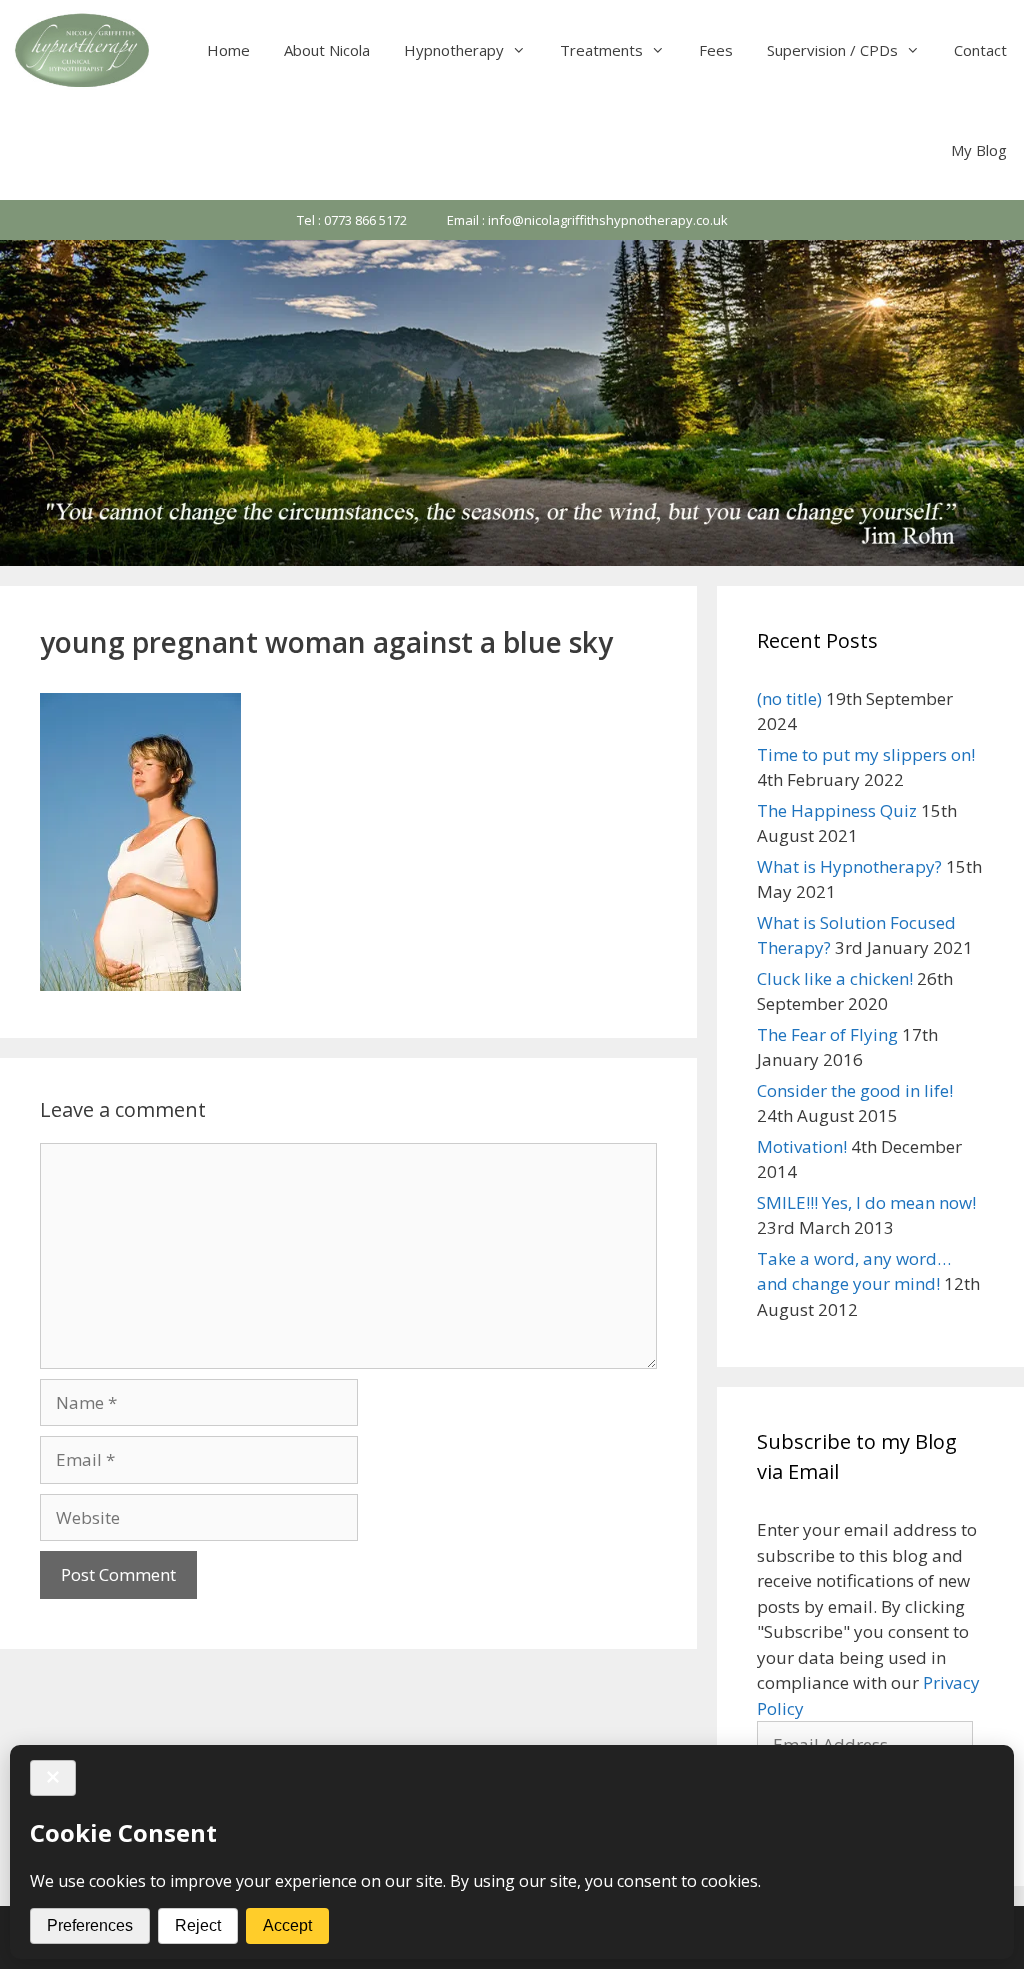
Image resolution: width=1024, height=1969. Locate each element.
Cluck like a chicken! (835, 978)
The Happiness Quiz (837, 810)
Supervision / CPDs (832, 50)
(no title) (789, 698)
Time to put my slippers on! (866, 754)
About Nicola (327, 50)
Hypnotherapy (454, 50)
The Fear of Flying (827, 1034)
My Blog (979, 150)
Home (228, 50)
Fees (716, 50)
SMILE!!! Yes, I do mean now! (866, 1202)
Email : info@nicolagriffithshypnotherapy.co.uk (587, 220)
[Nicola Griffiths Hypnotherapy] (84, 50)
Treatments (601, 50)
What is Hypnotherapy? (849, 866)
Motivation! (802, 1146)
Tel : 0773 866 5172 (352, 220)
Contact (980, 50)
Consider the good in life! (855, 1090)
